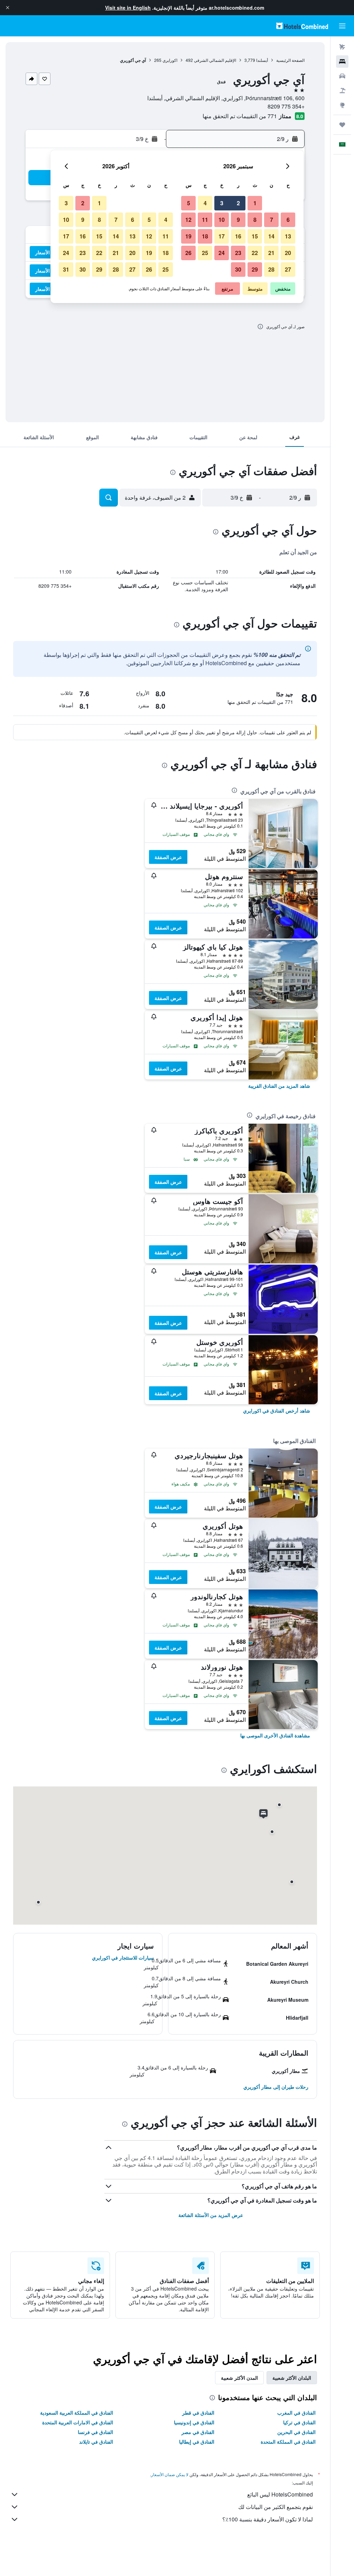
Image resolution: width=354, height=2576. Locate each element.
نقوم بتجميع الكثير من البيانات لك (276, 2507)
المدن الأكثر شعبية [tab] (239, 2378)
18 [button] (205, 236)
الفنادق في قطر (198, 2413)
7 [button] (272, 220)
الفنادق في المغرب (296, 2413)
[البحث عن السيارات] (342, 76)
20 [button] (288, 253)
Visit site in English (128, 8)
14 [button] (271, 236)
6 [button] (288, 220)
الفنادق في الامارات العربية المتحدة (78, 2422)
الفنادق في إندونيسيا (194, 2422)
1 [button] (255, 203)
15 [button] (255, 236)
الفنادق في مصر (198, 2432)
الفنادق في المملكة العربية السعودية (77, 2413)
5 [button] (189, 203)
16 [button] (238, 236)
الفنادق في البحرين (296, 2432)
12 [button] (188, 220)
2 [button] (238, 203)
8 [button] (255, 220)
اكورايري (170, 60)
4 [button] (205, 203)
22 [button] (255, 253)
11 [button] (205, 220)
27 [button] (288, 269)
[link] (279, 1086)
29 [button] (255, 269)
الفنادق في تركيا (299, 2422)
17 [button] (222, 236)
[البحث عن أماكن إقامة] (342, 62)
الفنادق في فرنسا (95, 2432)
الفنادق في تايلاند (96, 2442)
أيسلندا (262, 60)
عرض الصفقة (168, 857)
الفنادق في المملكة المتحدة (288, 2442)
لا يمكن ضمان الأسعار (170, 2474)
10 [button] (222, 220)
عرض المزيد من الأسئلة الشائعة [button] (211, 2215)
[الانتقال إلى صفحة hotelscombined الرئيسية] (302, 26)
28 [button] (271, 269)
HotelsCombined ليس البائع (280, 2494)
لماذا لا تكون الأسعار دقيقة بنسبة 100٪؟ (268, 2519)
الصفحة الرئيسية (290, 60)
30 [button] (238, 269)
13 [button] (288, 236)
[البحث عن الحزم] (342, 91)
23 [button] (238, 253)
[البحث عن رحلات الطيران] (342, 47)
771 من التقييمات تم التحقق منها (240, 116)
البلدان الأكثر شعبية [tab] (292, 2378)
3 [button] (222, 203)
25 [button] (205, 253)
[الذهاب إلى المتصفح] (342, 105)
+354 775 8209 (286, 106)
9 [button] (238, 220)
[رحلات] (342, 125)
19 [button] (188, 236)
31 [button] (66, 269)
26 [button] (188, 253)
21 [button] (271, 253)
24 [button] (222, 253)
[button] (8, 8)
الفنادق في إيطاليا (197, 2442)
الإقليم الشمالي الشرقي (215, 60)
